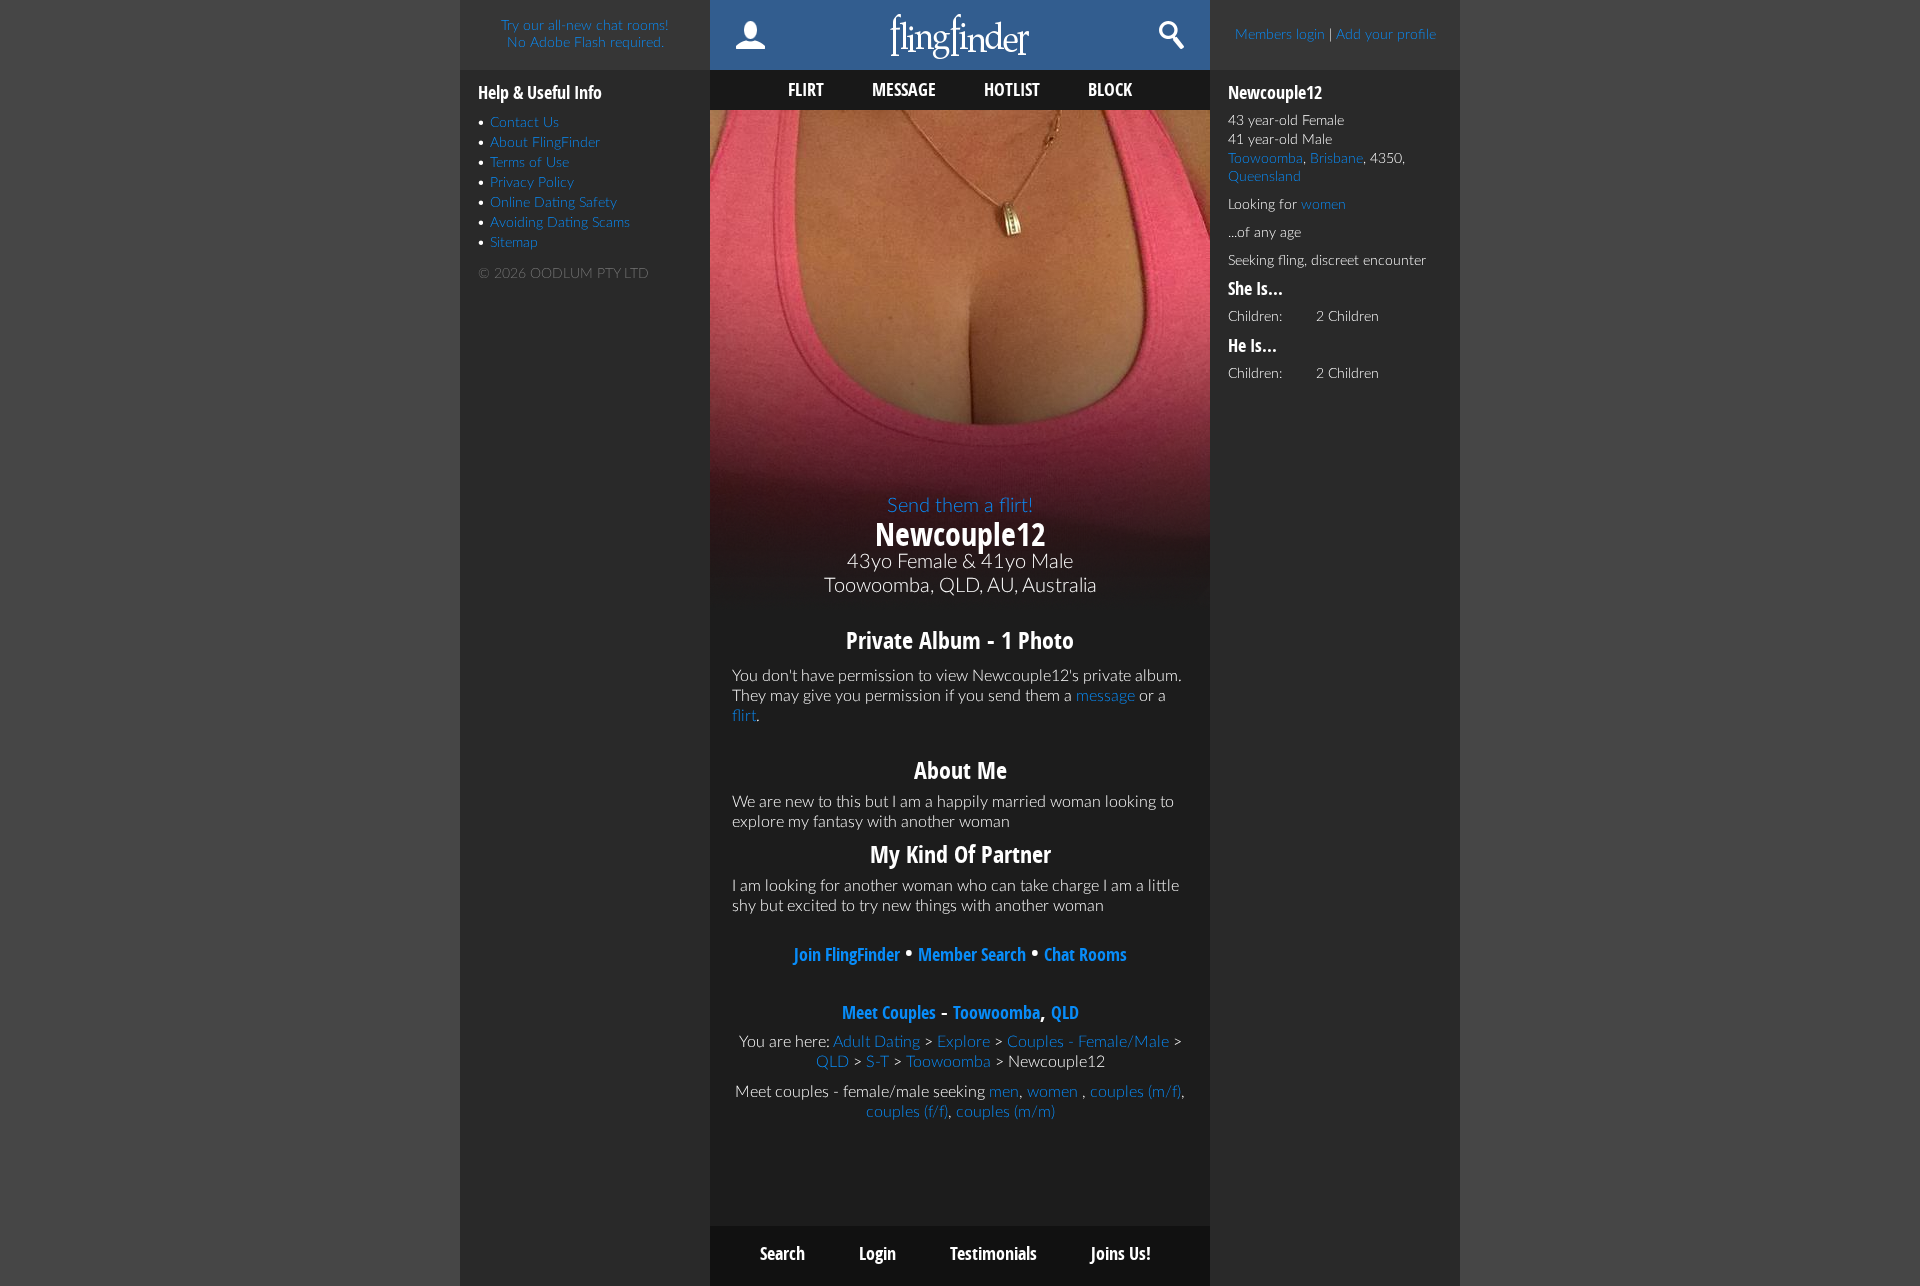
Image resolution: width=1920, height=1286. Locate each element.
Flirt (806, 89)
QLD (1065, 1012)
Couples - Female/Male (1088, 1042)
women (1052, 1092)
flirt (744, 716)
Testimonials (993, 1253)
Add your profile (1386, 35)
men (1004, 1092)
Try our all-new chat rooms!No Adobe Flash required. (585, 34)
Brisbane (1336, 159)
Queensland (1264, 177)
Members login (1280, 35)
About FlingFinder (545, 143)
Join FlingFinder (847, 954)
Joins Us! (1121, 1253)
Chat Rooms (1085, 954)
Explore (963, 1042)
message (1105, 696)
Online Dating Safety (553, 203)
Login (877, 1253)
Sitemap (514, 243)
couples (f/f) (907, 1112)
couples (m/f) (1135, 1092)
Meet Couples (889, 1012)
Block (1110, 89)
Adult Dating (876, 1042)
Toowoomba (996, 1012)
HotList (1012, 89)
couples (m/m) (1005, 1112)
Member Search (972, 954)
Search (782, 1253)
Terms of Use (529, 163)
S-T (877, 1062)
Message (904, 89)
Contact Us (524, 123)
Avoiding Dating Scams (560, 223)
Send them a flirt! (960, 506)
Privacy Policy (532, 183)
